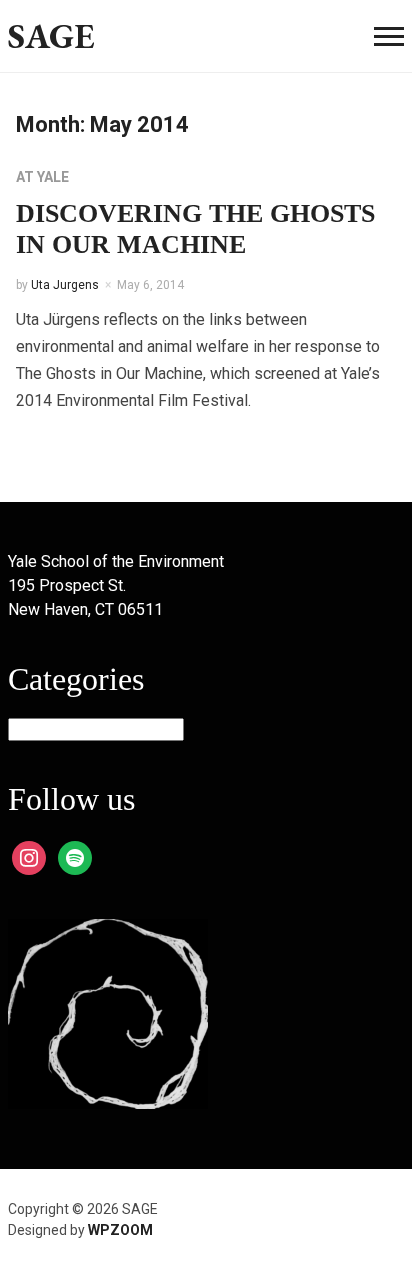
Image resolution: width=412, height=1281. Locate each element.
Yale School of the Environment (116, 561)
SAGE (51, 35)
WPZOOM (120, 1230)
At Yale (42, 177)
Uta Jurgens (65, 285)
